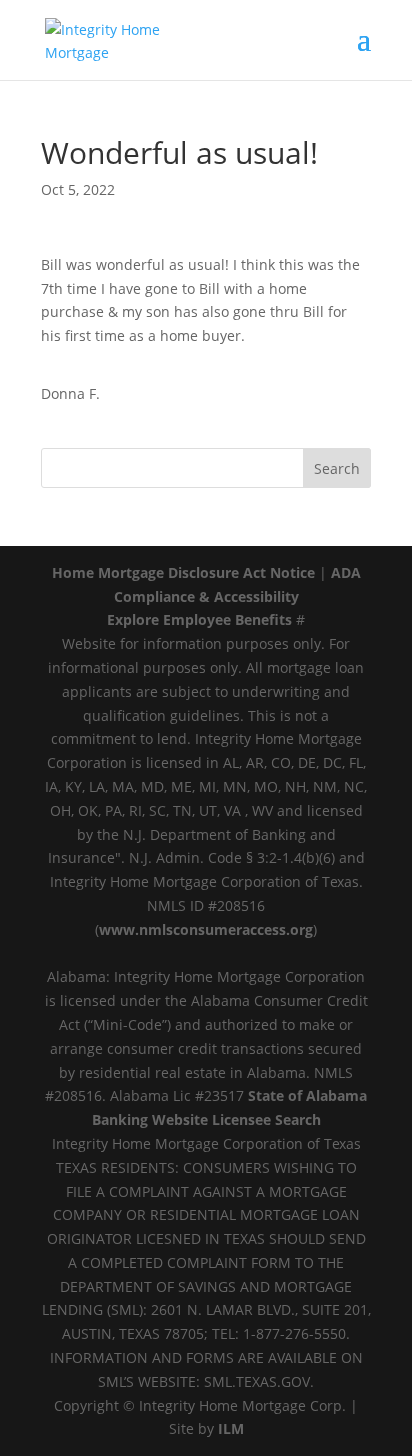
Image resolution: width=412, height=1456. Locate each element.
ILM (231, 1428)
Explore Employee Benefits (199, 619)
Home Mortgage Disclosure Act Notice (183, 572)
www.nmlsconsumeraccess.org (206, 929)
